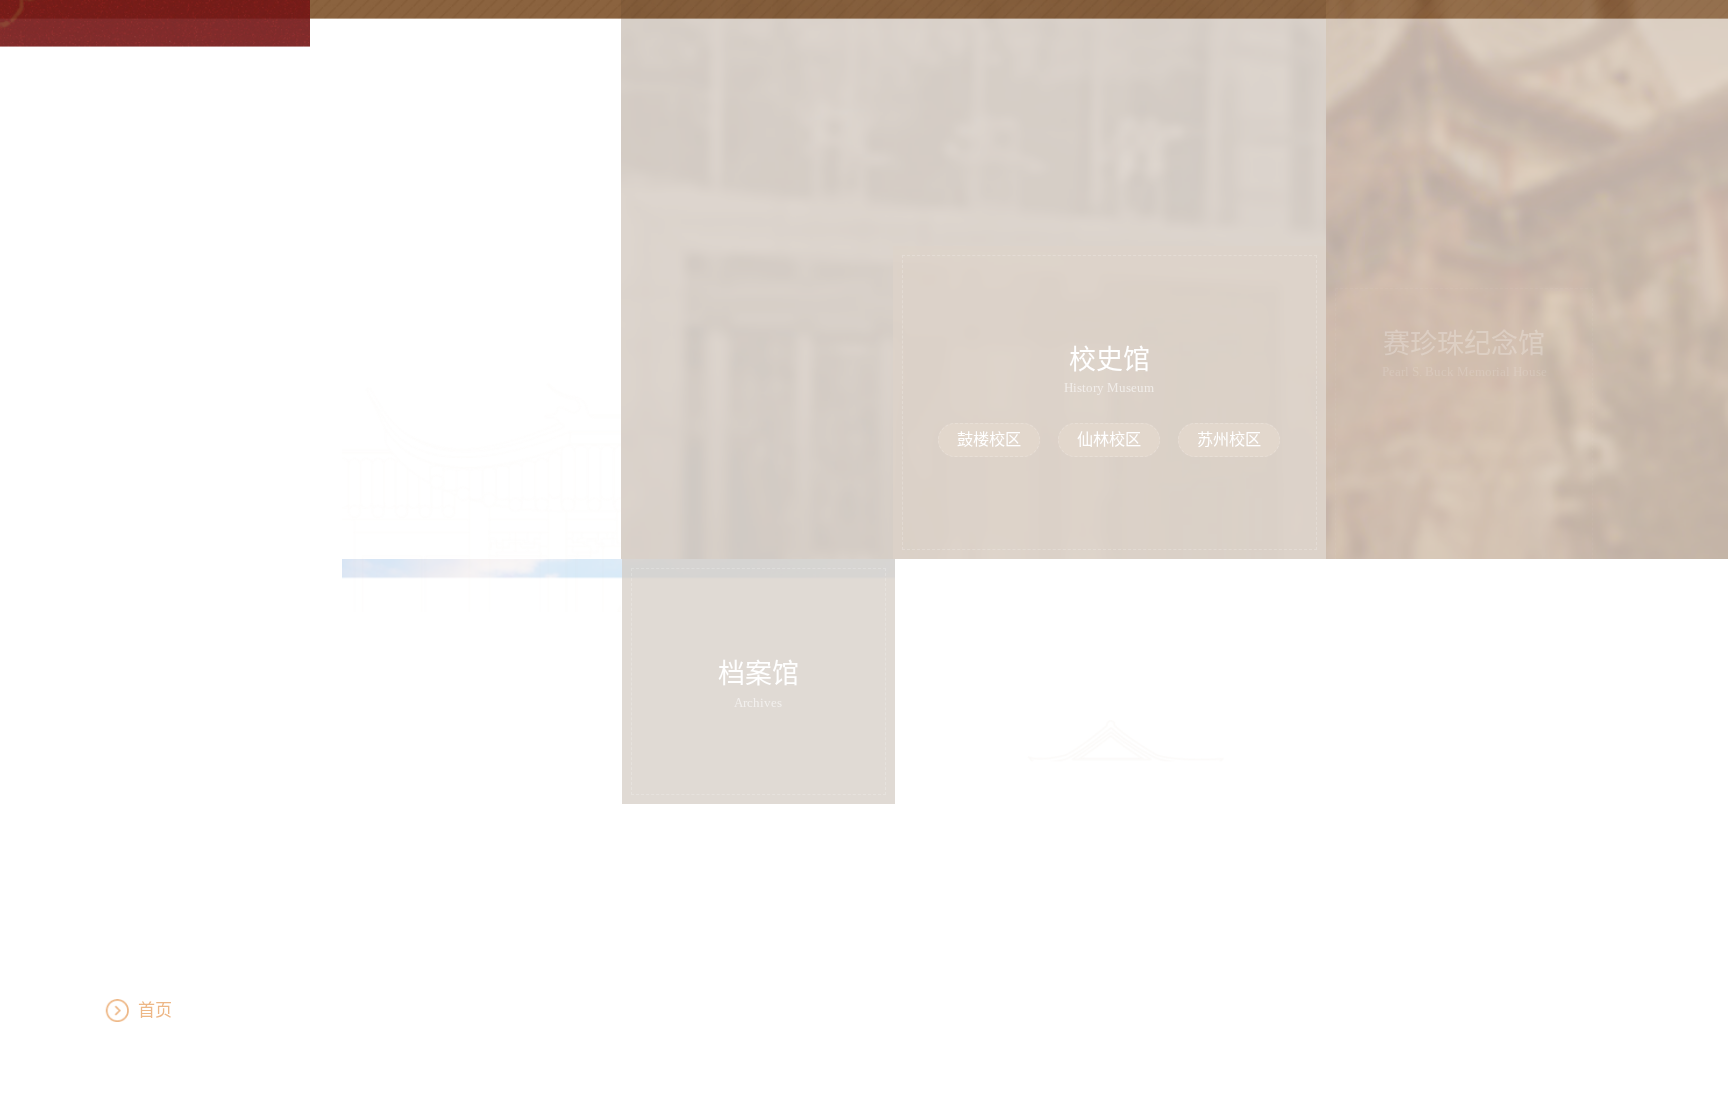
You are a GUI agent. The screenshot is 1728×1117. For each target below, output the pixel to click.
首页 (187, 1010)
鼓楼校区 (989, 440)
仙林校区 (1109, 440)
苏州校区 (1229, 440)
